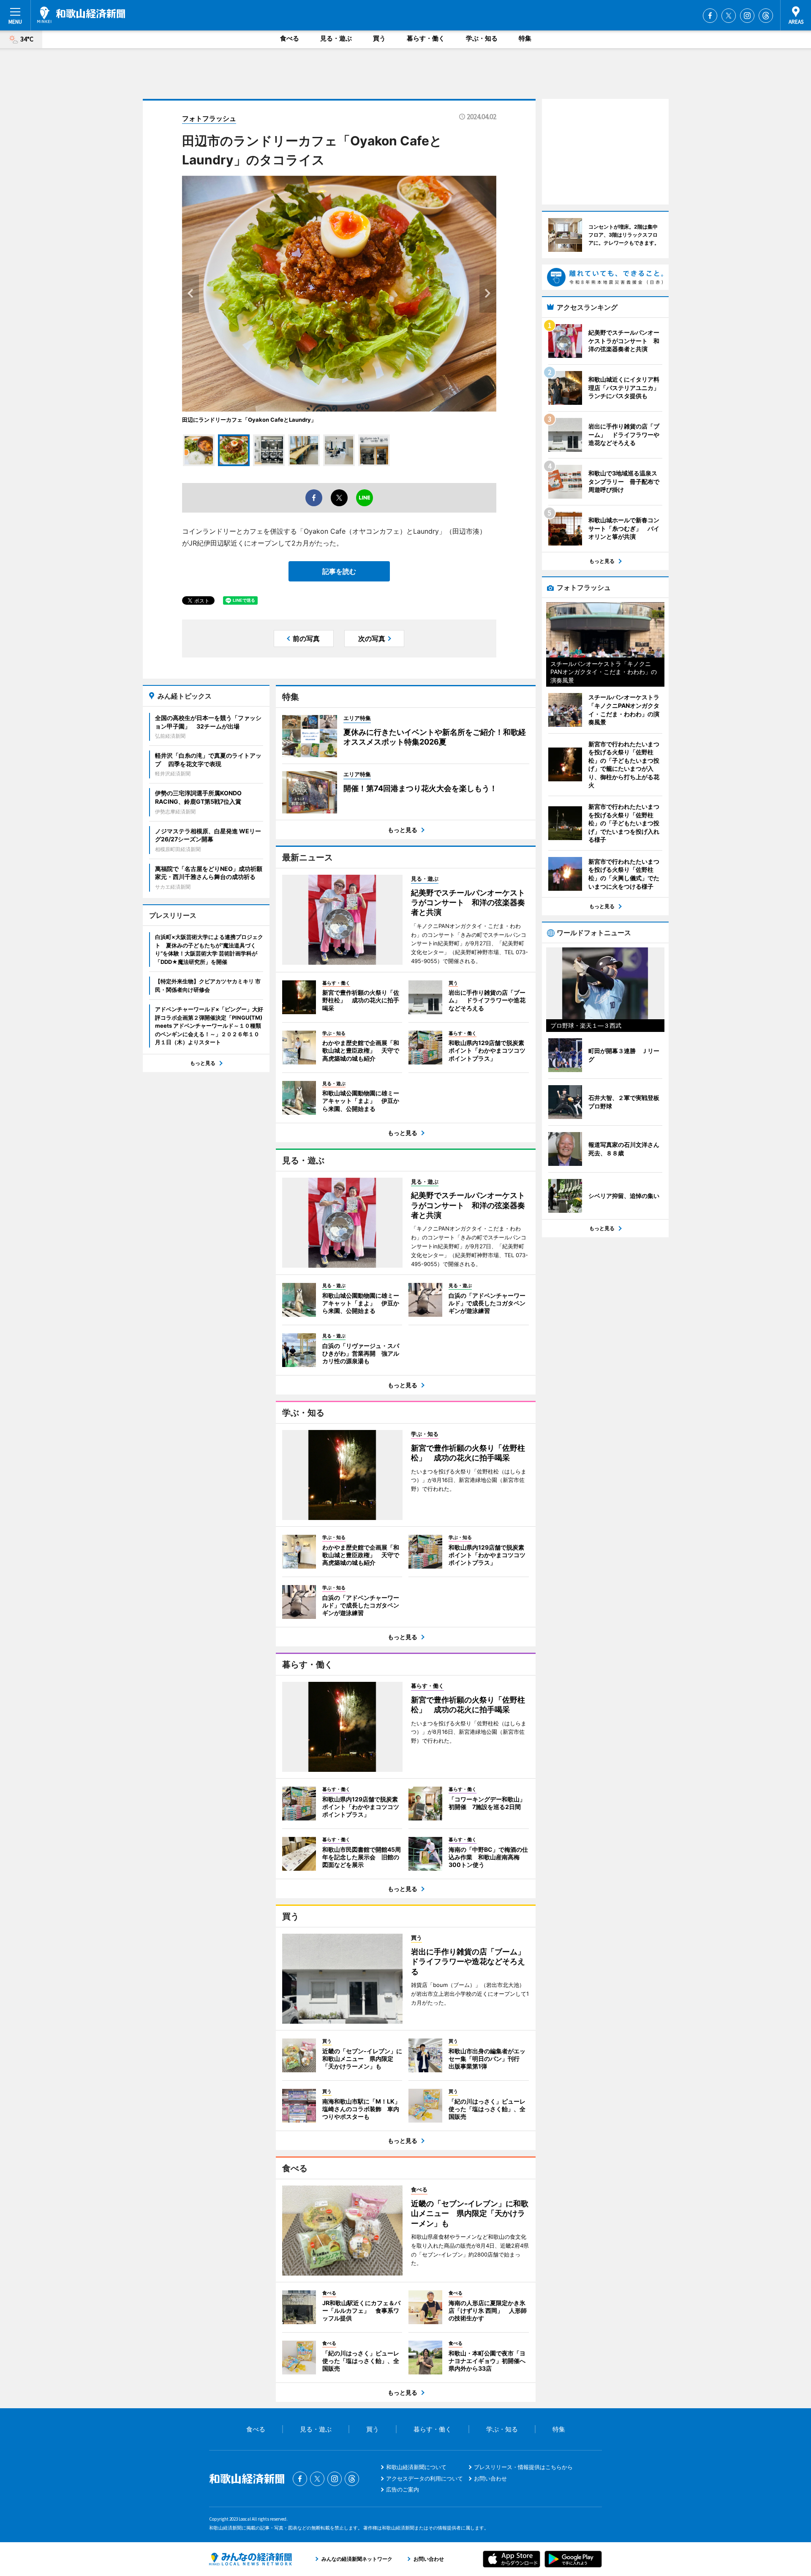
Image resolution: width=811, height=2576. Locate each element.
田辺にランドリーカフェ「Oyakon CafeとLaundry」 (249, 420)
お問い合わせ (490, 2478)
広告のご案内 (403, 2489)
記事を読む (339, 571)
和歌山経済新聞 (81, 15)
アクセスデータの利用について (425, 2478)
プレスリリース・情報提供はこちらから (523, 2467)
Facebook (710, 16)
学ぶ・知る (482, 38)
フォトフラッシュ (209, 118)
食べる (290, 38)
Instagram (747, 16)
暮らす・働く (426, 38)
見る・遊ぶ (336, 38)
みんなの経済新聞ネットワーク (250, 2559)
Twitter (729, 16)
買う (379, 38)
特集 (525, 38)
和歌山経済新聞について (416, 2467)
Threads (766, 16)
